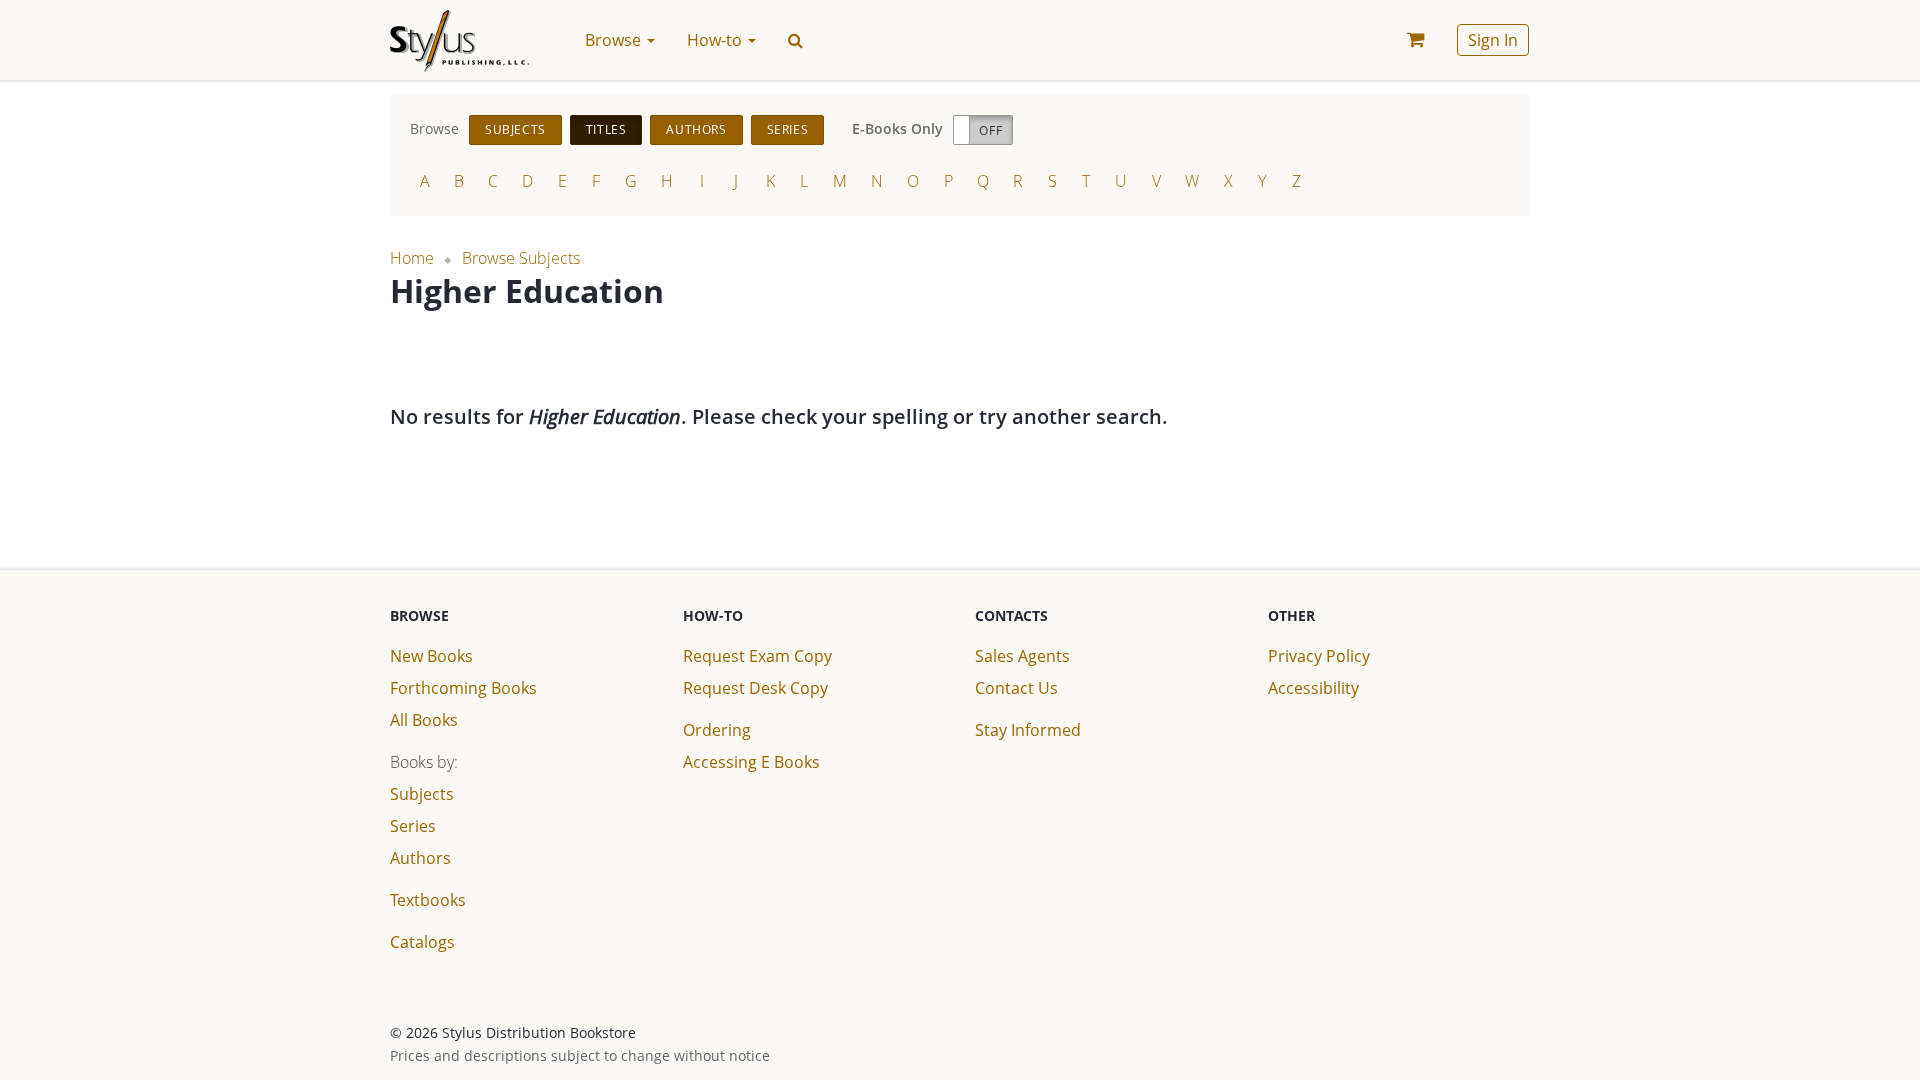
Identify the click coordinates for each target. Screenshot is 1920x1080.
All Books (424, 720)
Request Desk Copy (755, 688)
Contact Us (1016, 688)
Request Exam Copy (757, 656)
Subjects (515, 129)
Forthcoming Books (463, 688)
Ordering (717, 730)
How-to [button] (716, 40)
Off (990, 130)
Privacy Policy (1319, 656)
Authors (696, 129)
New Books (431, 656)
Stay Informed (1028, 730)
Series (788, 129)
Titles (606, 129)
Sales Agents (1022, 656)
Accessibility (1313, 688)
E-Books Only (897, 128)
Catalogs (422, 942)
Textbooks (428, 900)
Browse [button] (615, 40)
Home (412, 258)
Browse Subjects (521, 258)
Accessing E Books (751, 762)
